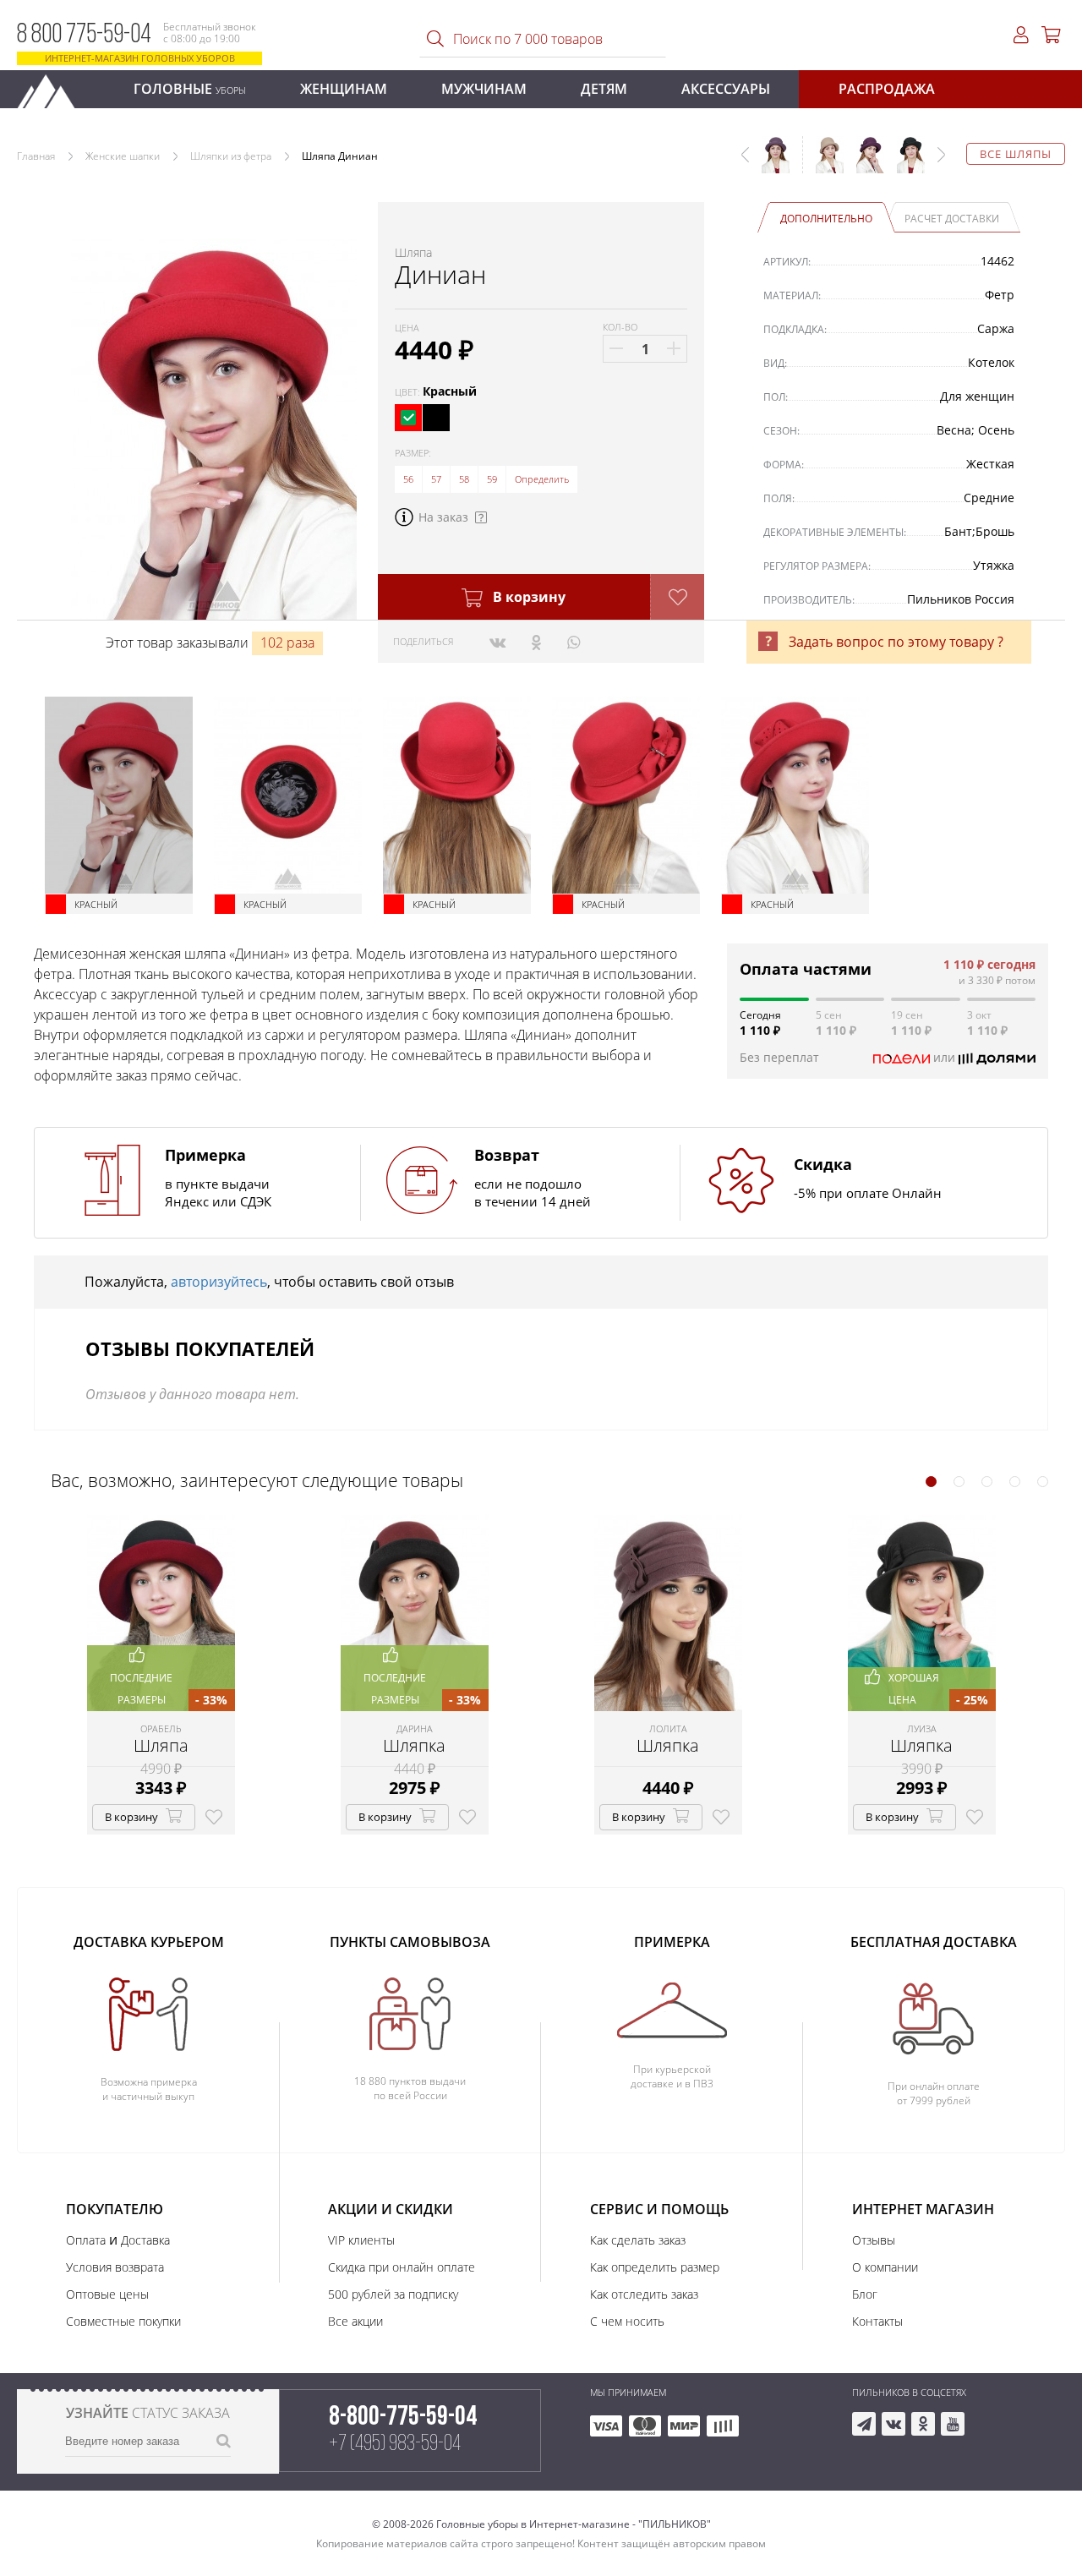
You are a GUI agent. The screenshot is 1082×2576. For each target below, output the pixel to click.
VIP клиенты (361, 2240)
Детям (604, 89)
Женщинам (344, 89)
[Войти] (1021, 35)
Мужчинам (484, 89)
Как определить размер (655, 2267)
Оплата (86, 2240)
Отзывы (874, 2240)
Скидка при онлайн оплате (402, 2267)
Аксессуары (726, 89)
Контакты (877, 2321)
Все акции (355, 2321)
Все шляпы (1016, 154)
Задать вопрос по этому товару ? (896, 642)
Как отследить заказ (644, 2294)
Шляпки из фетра (231, 156)
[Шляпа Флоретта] (864, 163)
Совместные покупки (123, 2321)
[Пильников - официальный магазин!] (53, 87)
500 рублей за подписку (393, 2294)
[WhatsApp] (574, 642)
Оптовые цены (107, 2294)
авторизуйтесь (219, 1282)
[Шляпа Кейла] (823, 163)
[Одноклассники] (536, 642)
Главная (36, 156)
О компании (885, 2267)
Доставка (145, 2240)
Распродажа (887, 89)
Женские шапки (123, 156)
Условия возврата (115, 2267)
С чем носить (627, 2321)
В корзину (527, 597)
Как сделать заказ (638, 2240)
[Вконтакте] (497, 642)
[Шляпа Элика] (904, 163)
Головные (190, 89)
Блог (865, 2294)
